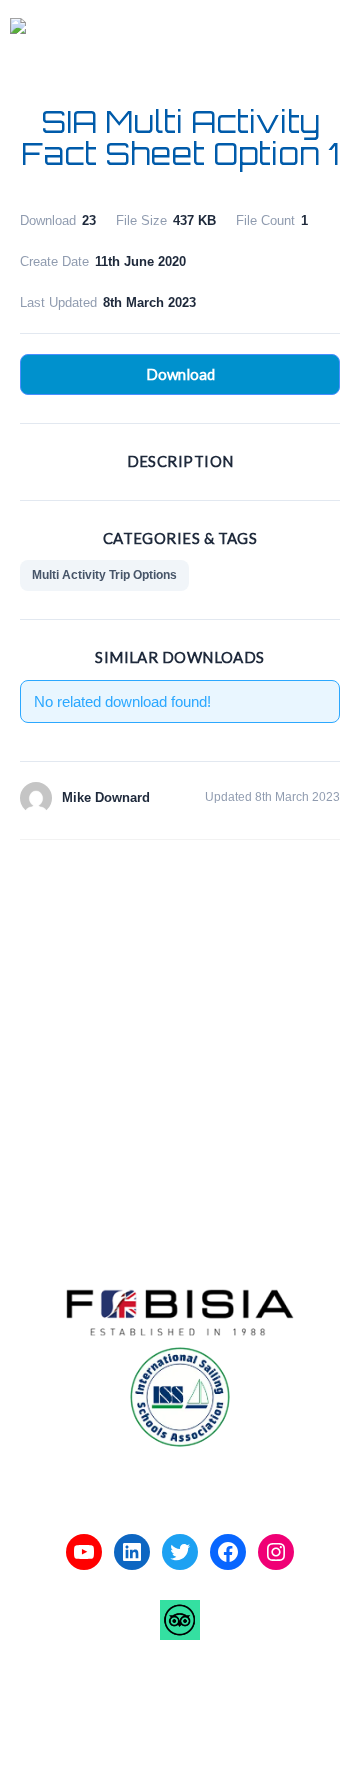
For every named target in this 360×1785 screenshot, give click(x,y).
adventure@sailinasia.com (122, 1063)
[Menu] (325, 28)
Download (180, 374)
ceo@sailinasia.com (102, 1140)
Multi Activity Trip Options (104, 575)
